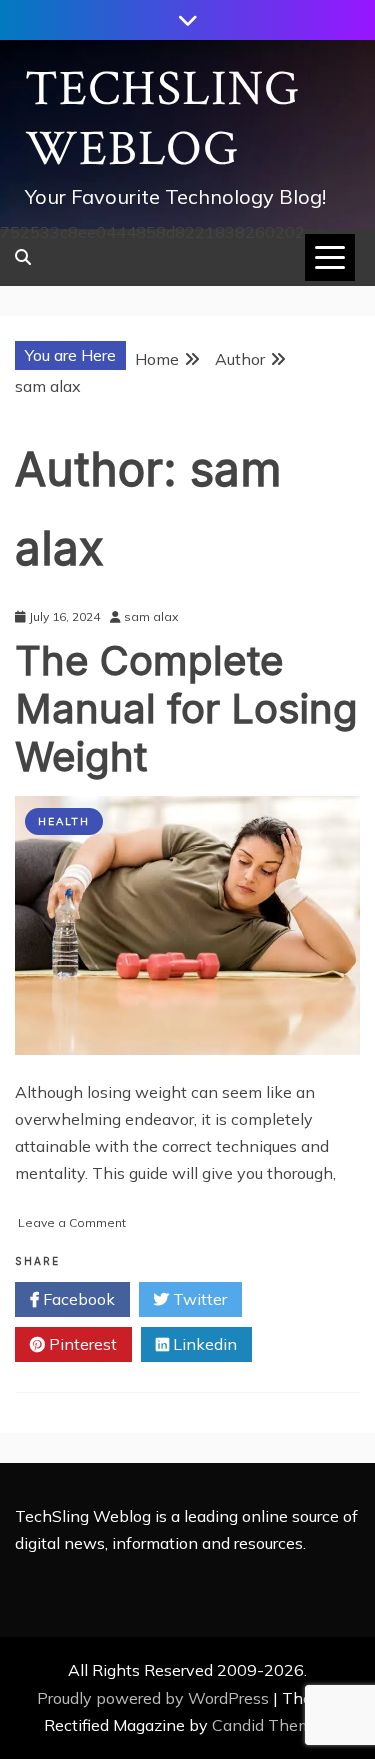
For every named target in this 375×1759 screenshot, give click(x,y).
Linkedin (203, 1344)
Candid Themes (270, 1725)
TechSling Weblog (162, 119)
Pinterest (81, 1344)
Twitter (198, 1299)
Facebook (77, 1299)
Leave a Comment (72, 1222)
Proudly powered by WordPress (155, 1698)
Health (64, 821)
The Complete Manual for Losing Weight (186, 708)
